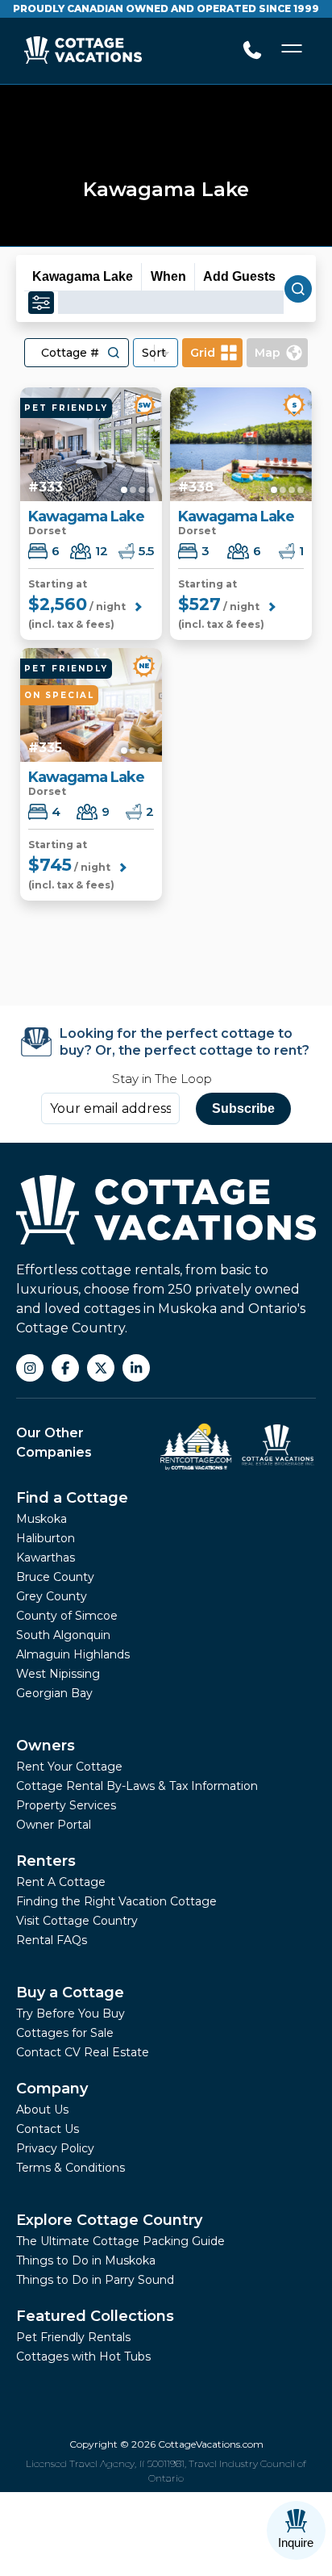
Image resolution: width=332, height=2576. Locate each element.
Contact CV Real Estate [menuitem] (83, 2052)
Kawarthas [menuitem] (46, 1558)
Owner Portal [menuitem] (54, 1825)
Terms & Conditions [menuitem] (71, 2168)
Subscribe (243, 1108)
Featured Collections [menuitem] (95, 2316)
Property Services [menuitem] (66, 1805)
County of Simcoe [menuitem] (67, 1616)
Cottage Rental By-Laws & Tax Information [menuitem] (137, 1786)
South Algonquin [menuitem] (63, 1635)
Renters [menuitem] (46, 1861)
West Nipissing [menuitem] (58, 1674)
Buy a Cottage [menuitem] (70, 1993)
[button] (114, 353)
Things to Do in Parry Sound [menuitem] (95, 2280)
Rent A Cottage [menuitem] (61, 1882)
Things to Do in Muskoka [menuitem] (86, 2260)
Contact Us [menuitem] (48, 2129)
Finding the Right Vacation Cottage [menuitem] (116, 1901)
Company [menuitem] (52, 2089)
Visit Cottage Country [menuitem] (77, 1921)
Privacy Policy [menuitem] (55, 2148)
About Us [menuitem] (42, 2110)
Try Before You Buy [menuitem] (71, 2014)
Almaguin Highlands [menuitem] (73, 1654)
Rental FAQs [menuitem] (52, 1940)
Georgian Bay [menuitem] (54, 1693)
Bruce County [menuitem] (55, 1577)
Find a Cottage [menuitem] (72, 1498)
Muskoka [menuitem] (41, 1519)
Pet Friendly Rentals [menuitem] (73, 2337)
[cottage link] (91, 444)
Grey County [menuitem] (52, 1596)
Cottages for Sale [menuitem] (65, 2033)
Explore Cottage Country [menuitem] (109, 2220)
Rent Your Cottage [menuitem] (69, 1767)
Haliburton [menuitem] (46, 1538)
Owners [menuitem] (46, 1746)
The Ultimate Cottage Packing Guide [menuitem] (120, 2241)
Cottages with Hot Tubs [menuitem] (83, 2356)
